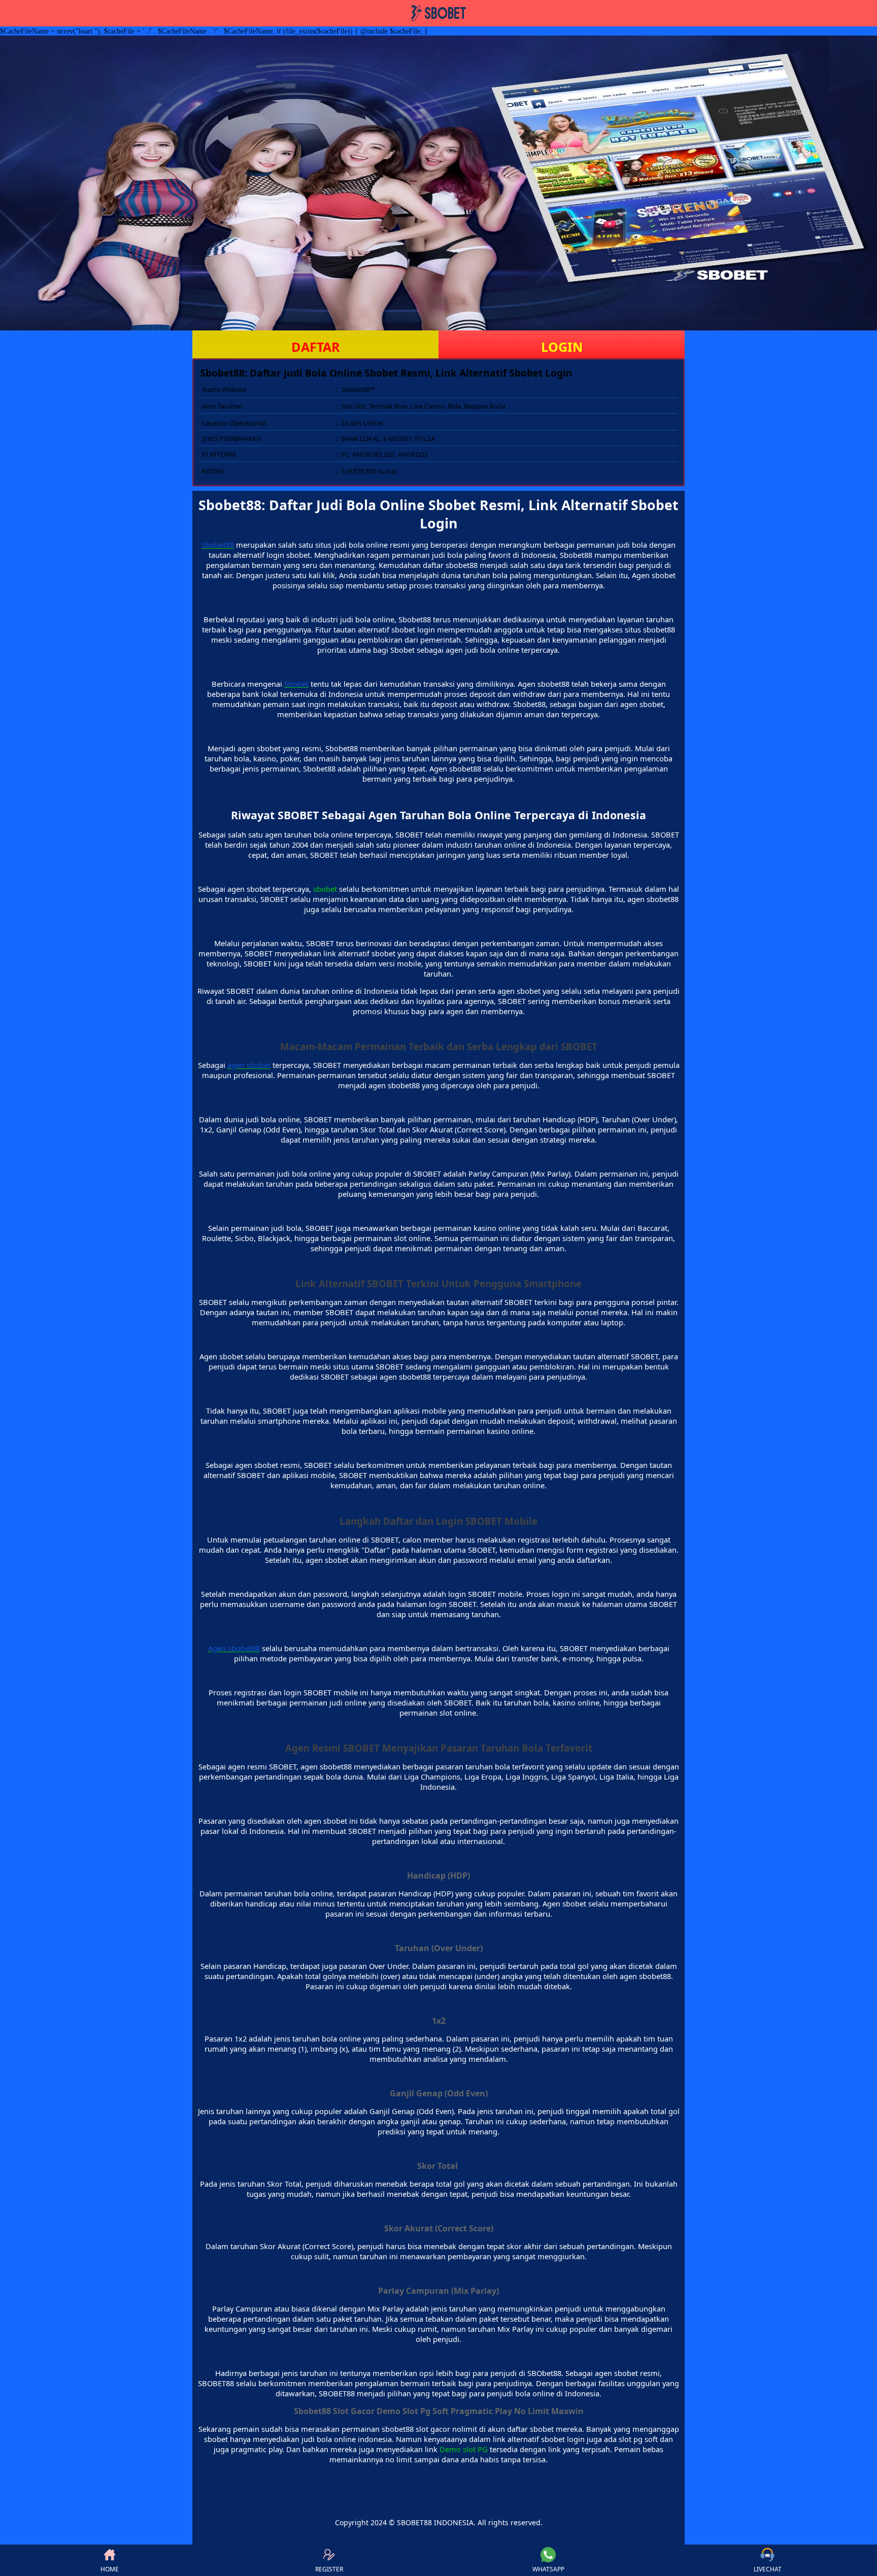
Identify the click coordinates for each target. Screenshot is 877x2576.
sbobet (325, 889)
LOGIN (562, 347)
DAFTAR (316, 347)
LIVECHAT (768, 2569)
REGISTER (329, 2569)
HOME (110, 2569)
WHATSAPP (548, 2569)
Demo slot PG (464, 2449)
